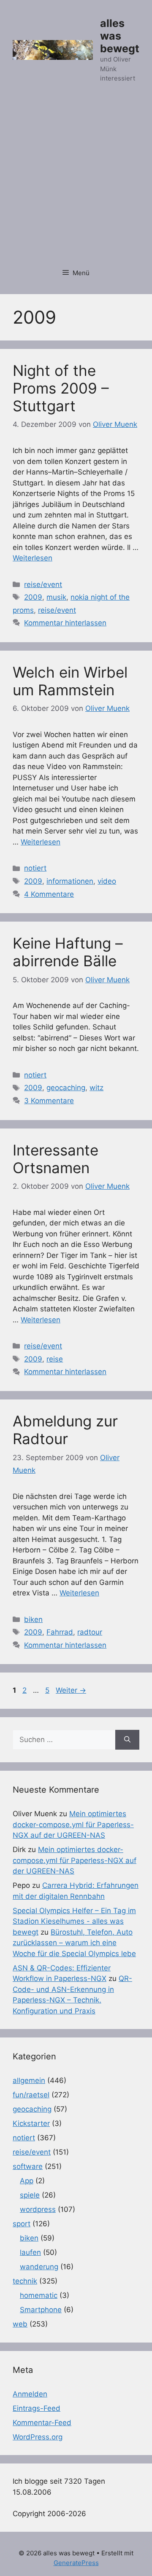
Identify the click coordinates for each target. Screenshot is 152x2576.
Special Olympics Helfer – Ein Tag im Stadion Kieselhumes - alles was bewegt (74, 1921)
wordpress (38, 2209)
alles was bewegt (120, 36)
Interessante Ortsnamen (56, 1159)
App (27, 2181)
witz (96, 1088)
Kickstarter (31, 2123)
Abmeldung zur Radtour (65, 1430)
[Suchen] (127, 1740)
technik (25, 2281)
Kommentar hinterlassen (65, 623)
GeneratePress (76, 2563)
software (28, 2166)
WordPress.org (38, 2437)
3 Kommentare (49, 1101)
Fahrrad (60, 1632)
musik (56, 597)
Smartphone (41, 2310)
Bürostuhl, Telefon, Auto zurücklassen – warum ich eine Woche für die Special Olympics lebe (74, 1943)
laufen (30, 2252)
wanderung (39, 2267)
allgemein (29, 2080)
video (107, 881)
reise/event (43, 584)
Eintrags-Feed (37, 2408)
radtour (90, 1632)
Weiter (71, 1690)
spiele (30, 2195)
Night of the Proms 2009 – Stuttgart (61, 388)
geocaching (66, 1088)
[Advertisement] (76, 180)
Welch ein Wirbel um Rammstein (70, 681)
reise (55, 1359)
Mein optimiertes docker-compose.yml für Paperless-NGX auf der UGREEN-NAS (73, 1824)
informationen (70, 881)
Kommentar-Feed (42, 2423)
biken (33, 1619)
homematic (39, 2295)
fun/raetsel (31, 2095)
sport (22, 2224)
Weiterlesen (33, 558)
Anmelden (30, 2394)
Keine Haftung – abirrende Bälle (68, 952)
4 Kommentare (49, 894)
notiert (35, 868)
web (20, 2324)
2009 (33, 597)
